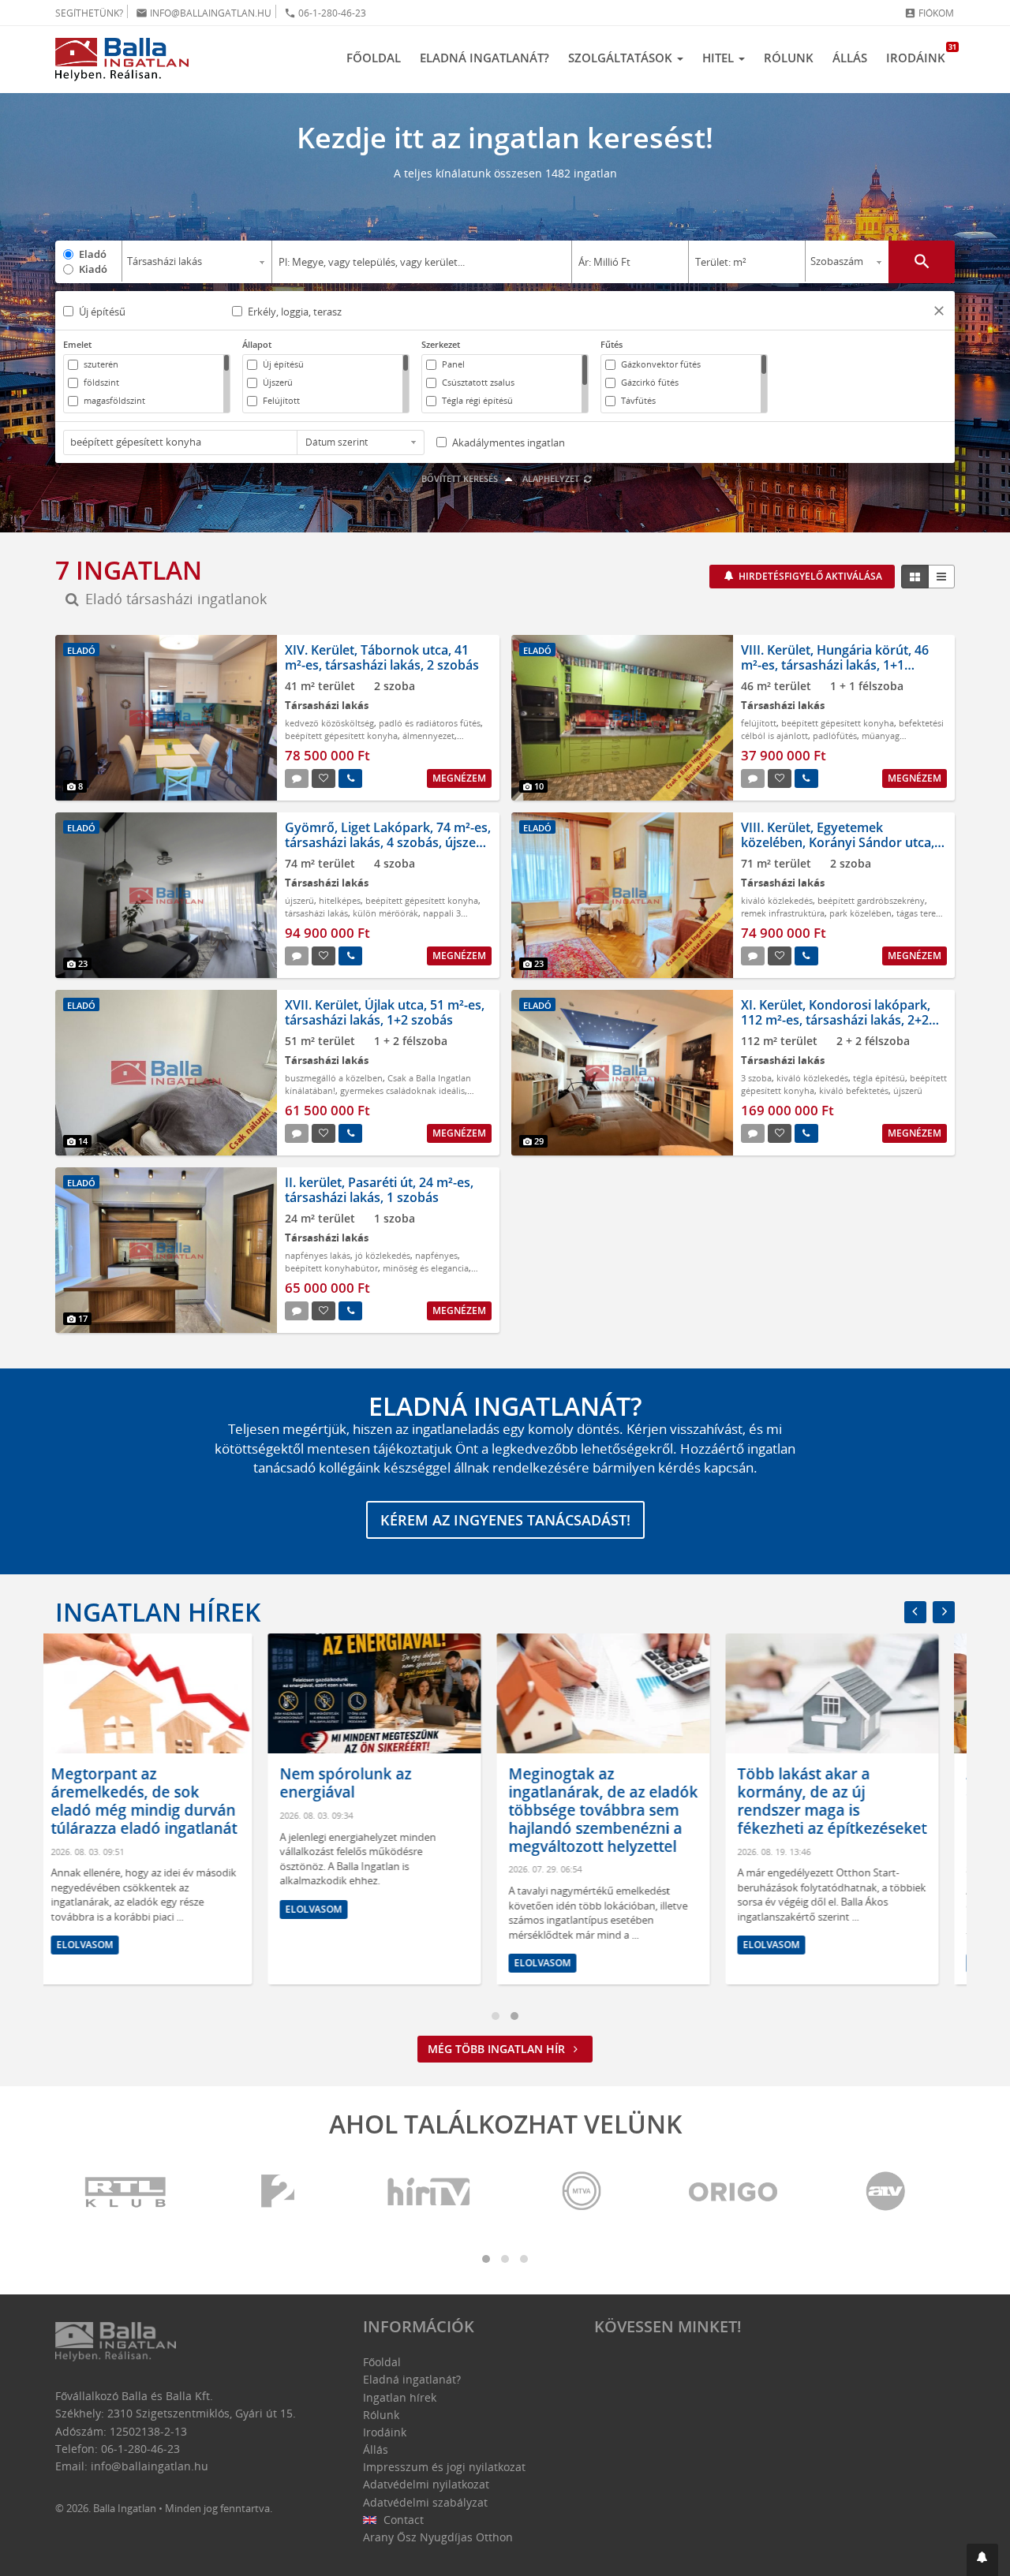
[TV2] (278, 2192)
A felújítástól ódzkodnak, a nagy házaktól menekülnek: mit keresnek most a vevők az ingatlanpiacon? (846, 1810)
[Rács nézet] (915, 577)
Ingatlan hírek (158, 1612)
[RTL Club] (126, 2192)
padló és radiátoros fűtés (430, 723)
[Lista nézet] (941, 577)
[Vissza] (915, 1612)
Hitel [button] (720, 58)
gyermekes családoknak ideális (402, 1090)
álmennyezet (428, 735)
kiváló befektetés (854, 1090)
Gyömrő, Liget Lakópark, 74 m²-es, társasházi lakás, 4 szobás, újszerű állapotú (388, 842)
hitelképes (340, 900)
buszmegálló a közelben (334, 1078)
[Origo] (734, 2192)
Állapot (257, 344)
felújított (759, 723)
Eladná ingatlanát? (484, 58)
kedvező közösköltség (329, 723)
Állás (850, 58)
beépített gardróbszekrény (871, 900)
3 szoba (756, 1078)
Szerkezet (441, 344)
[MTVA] (582, 2192)
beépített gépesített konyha (341, 735)
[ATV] (885, 2192)
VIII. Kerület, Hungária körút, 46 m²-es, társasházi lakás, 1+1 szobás (835, 665)
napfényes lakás (318, 1255)
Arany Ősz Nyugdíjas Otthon (438, 2537)
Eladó (93, 254)
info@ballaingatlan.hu (204, 13)
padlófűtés (835, 735)
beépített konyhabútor (331, 1268)
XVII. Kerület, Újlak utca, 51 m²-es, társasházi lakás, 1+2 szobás (385, 1012)
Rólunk (789, 58)
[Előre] (944, 1612)
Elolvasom (101, 1909)
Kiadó (93, 269)
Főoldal (374, 58)
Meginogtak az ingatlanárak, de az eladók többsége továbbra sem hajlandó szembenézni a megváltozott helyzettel (391, 1810)
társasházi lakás (316, 913)
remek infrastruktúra (783, 913)
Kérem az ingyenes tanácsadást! (505, 1520)
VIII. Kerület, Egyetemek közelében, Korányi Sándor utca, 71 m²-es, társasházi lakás (838, 842)
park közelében (860, 913)
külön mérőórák (385, 913)
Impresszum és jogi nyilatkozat (444, 2467)
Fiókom (929, 13)
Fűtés (612, 344)
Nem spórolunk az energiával (133, 1783)
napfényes (436, 1255)
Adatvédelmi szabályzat (425, 2502)
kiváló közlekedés (777, 900)
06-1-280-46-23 (325, 13)
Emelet (77, 344)
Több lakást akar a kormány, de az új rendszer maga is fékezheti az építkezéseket (619, 1801)
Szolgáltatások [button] (622, 58)
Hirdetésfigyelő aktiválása (809, 576)
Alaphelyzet (552, 478)
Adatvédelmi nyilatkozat (426, 2484)
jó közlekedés (383, 1255)
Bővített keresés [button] (461, 478)
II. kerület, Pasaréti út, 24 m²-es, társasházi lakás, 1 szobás (379, 1190)
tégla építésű (879, 1078)
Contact (402, 2520)
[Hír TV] (430, 2192)
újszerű (299, 900)
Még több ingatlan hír (498, 2049)
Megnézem (459, 778)
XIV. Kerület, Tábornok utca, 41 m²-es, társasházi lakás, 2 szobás (382, 657)
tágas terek (918, 913)
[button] (939, 313)
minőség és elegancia (426, 1268)
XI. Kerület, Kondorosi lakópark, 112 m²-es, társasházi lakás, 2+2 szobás (836, 1020)
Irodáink (920, 54)
